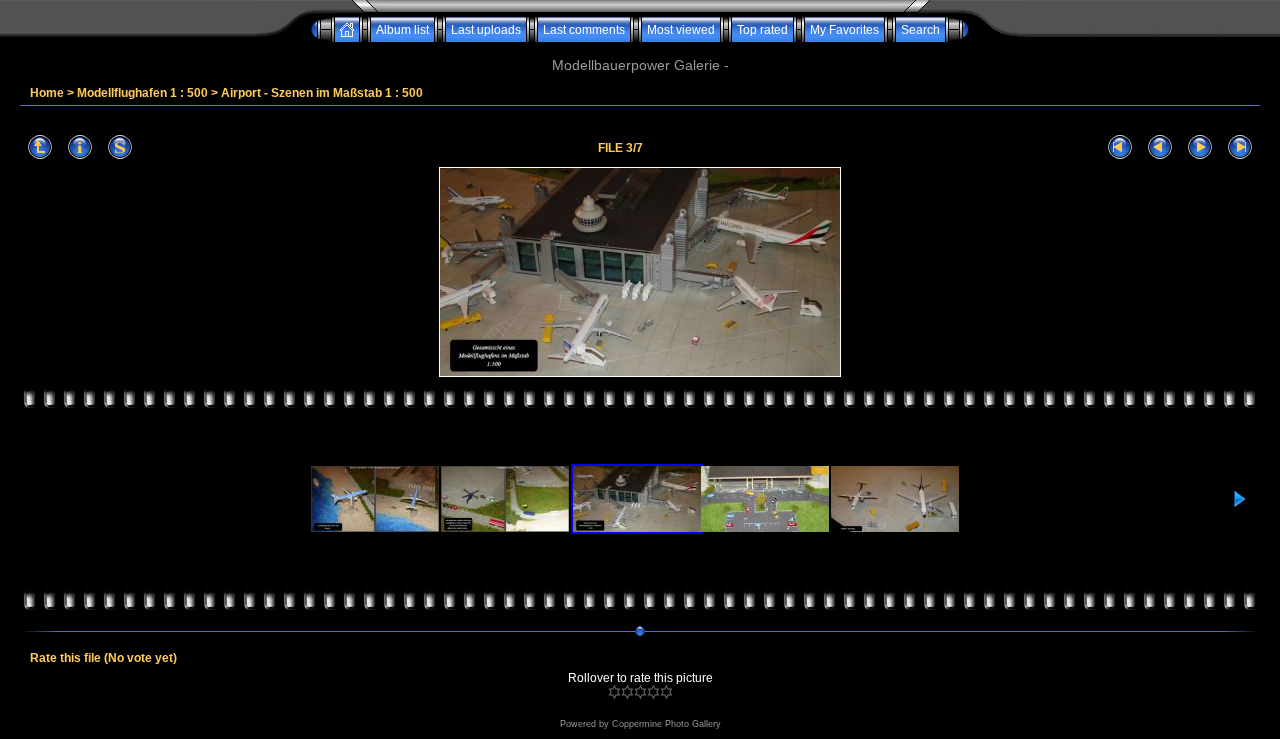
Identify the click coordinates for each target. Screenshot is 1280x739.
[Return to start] (1120, 147)
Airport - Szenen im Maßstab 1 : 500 (322, 93)
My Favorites (844, 30)
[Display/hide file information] (80, 147)
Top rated (762, 30)
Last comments (584, 30)
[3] (640, 692)
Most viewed (681, 30)
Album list (402, 30)
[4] (653, 692)
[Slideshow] (120, 147)
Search (920, 30)
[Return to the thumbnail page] (40, 147)
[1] (614, 692)
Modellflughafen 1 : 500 (142, 93)
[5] (666, 692)
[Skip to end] (1240, 147)
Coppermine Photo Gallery (666, 724)
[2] (627, 692)
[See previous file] (1160, 147)
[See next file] (1200, 147)
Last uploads (486, 30)
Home (47, 93)
